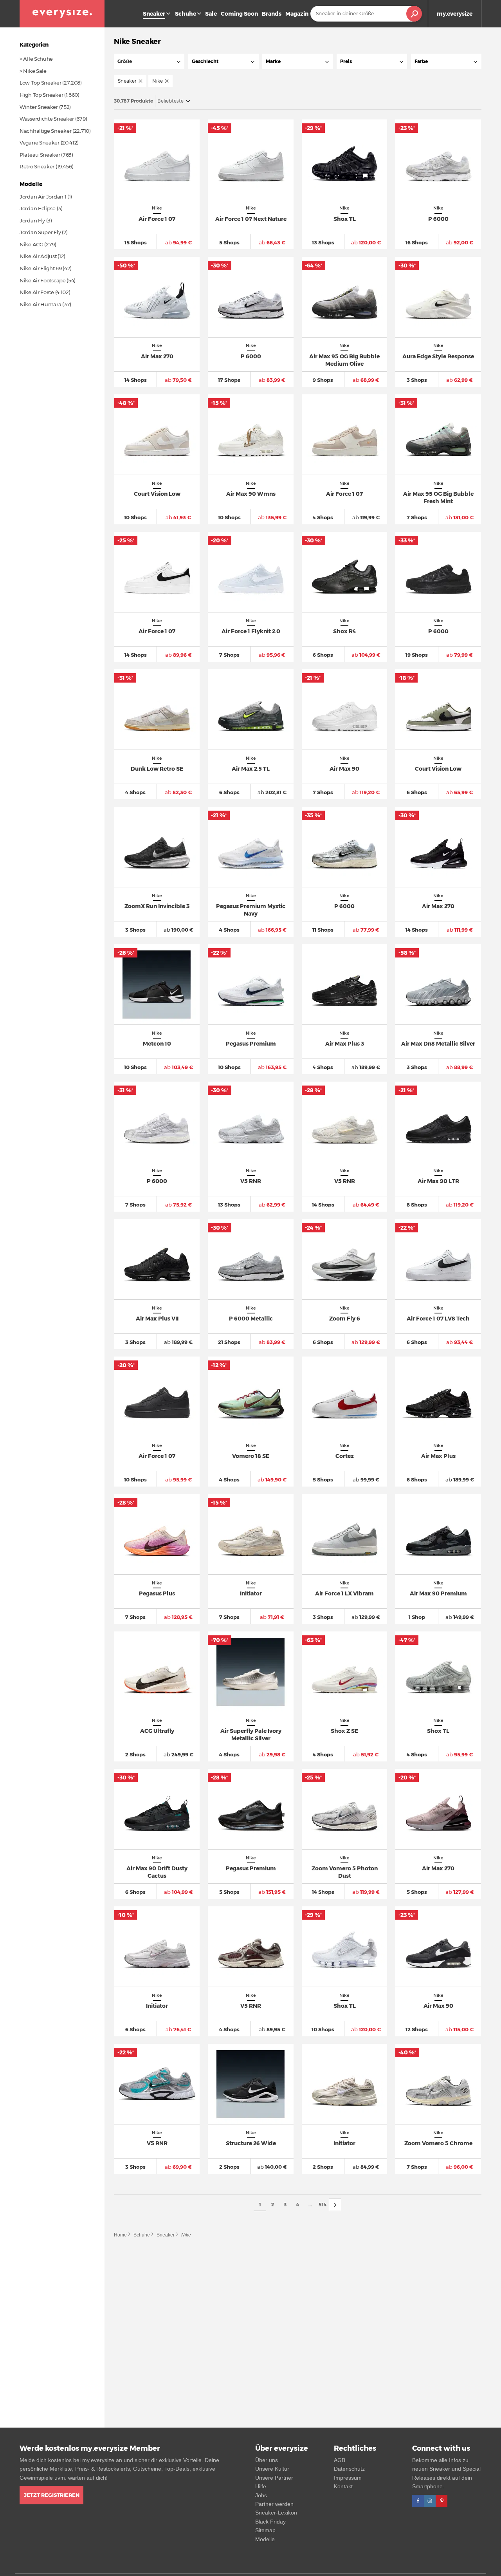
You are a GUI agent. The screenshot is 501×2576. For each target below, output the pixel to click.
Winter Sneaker (39, 107)
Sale (211, 14)
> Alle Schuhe (36, 59)
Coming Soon (239, 14)
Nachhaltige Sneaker (45, 131)
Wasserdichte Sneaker (47, 119)
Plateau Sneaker (40, 155)
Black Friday (270, 2522)
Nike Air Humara (41, 304)
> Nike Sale (33, 71)
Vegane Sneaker (40, 143)
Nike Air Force (37, 292)
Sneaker (166, 2235)
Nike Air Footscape (43, 280)
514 (323, 2205)
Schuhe (186, 14)
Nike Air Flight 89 (41, 268)
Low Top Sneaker (41, 83)
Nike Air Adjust (38, 256)
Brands (272, 14)
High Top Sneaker (41, 95)
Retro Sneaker (37, 166)
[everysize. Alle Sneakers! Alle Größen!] (62, 14)
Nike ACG (32, 244)
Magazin (297, 14)
